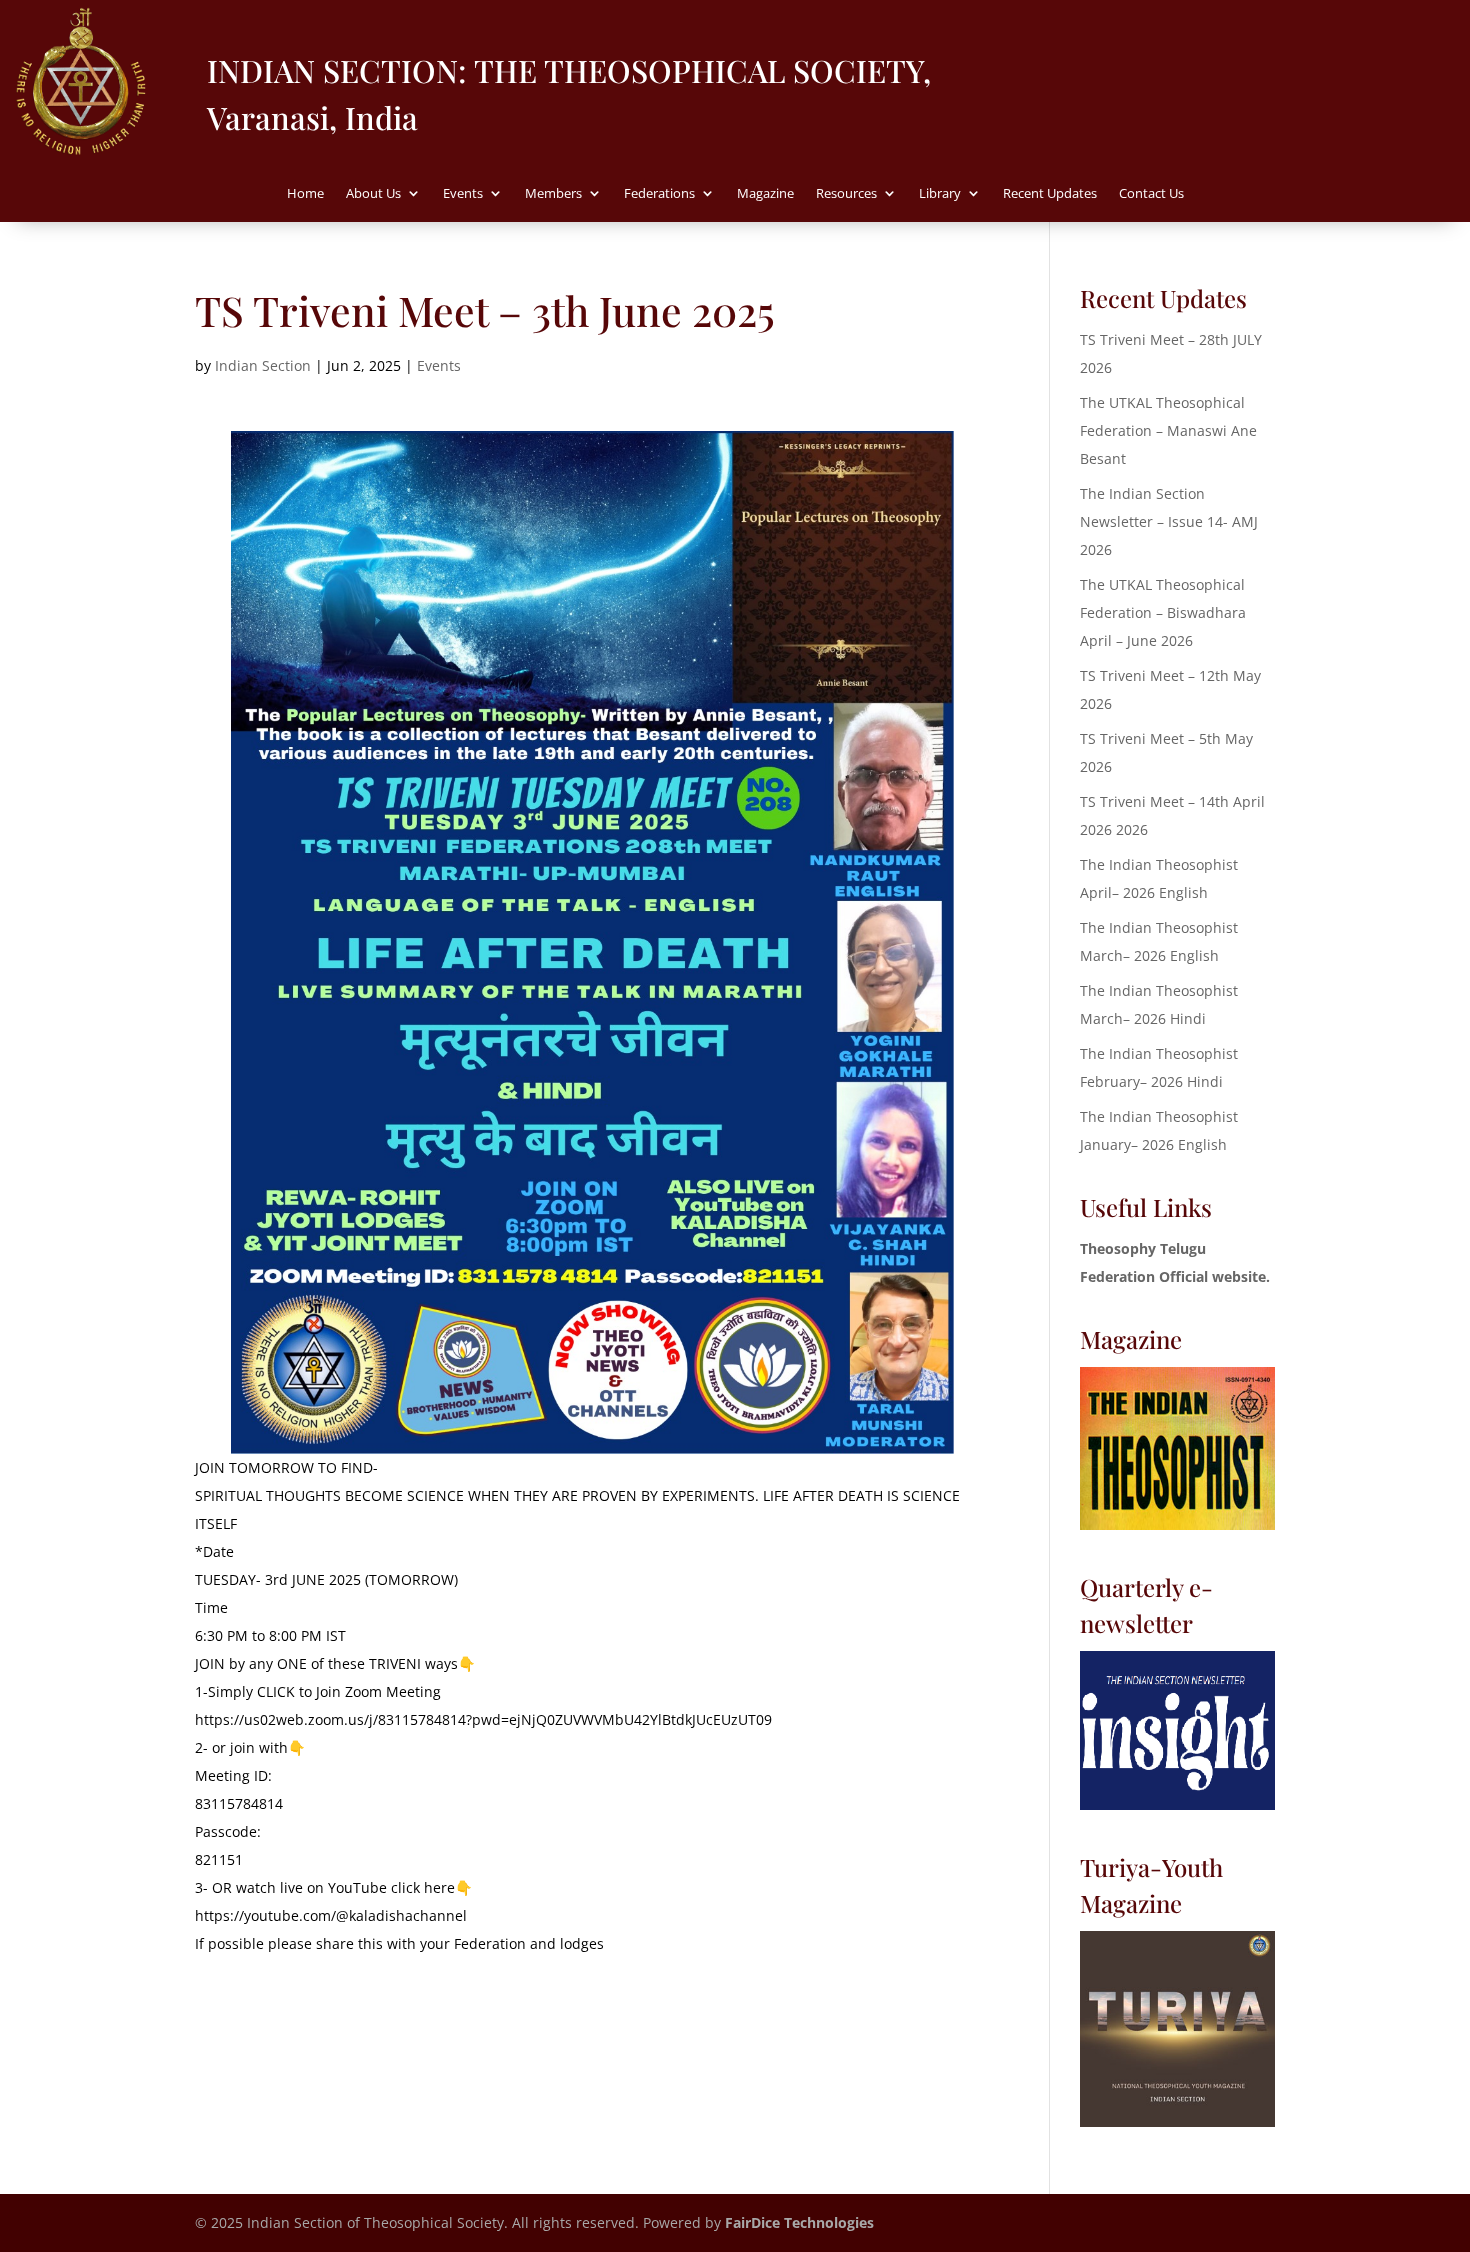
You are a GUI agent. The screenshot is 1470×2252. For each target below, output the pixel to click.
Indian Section (263, 365)
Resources (846, 194)
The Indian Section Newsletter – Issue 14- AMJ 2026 (1169, 521)
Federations (659, 194)
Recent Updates (1050, 194)
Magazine (765, 194)
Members (553, 194)
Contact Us (1151, 194)
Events (463, 194)
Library (940, 194)
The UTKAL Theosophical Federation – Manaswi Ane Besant (1168, 430)
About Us (373, 194)
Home (305, 194)
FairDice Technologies (799, 2222)
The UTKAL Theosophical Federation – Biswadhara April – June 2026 (1163, 612)
